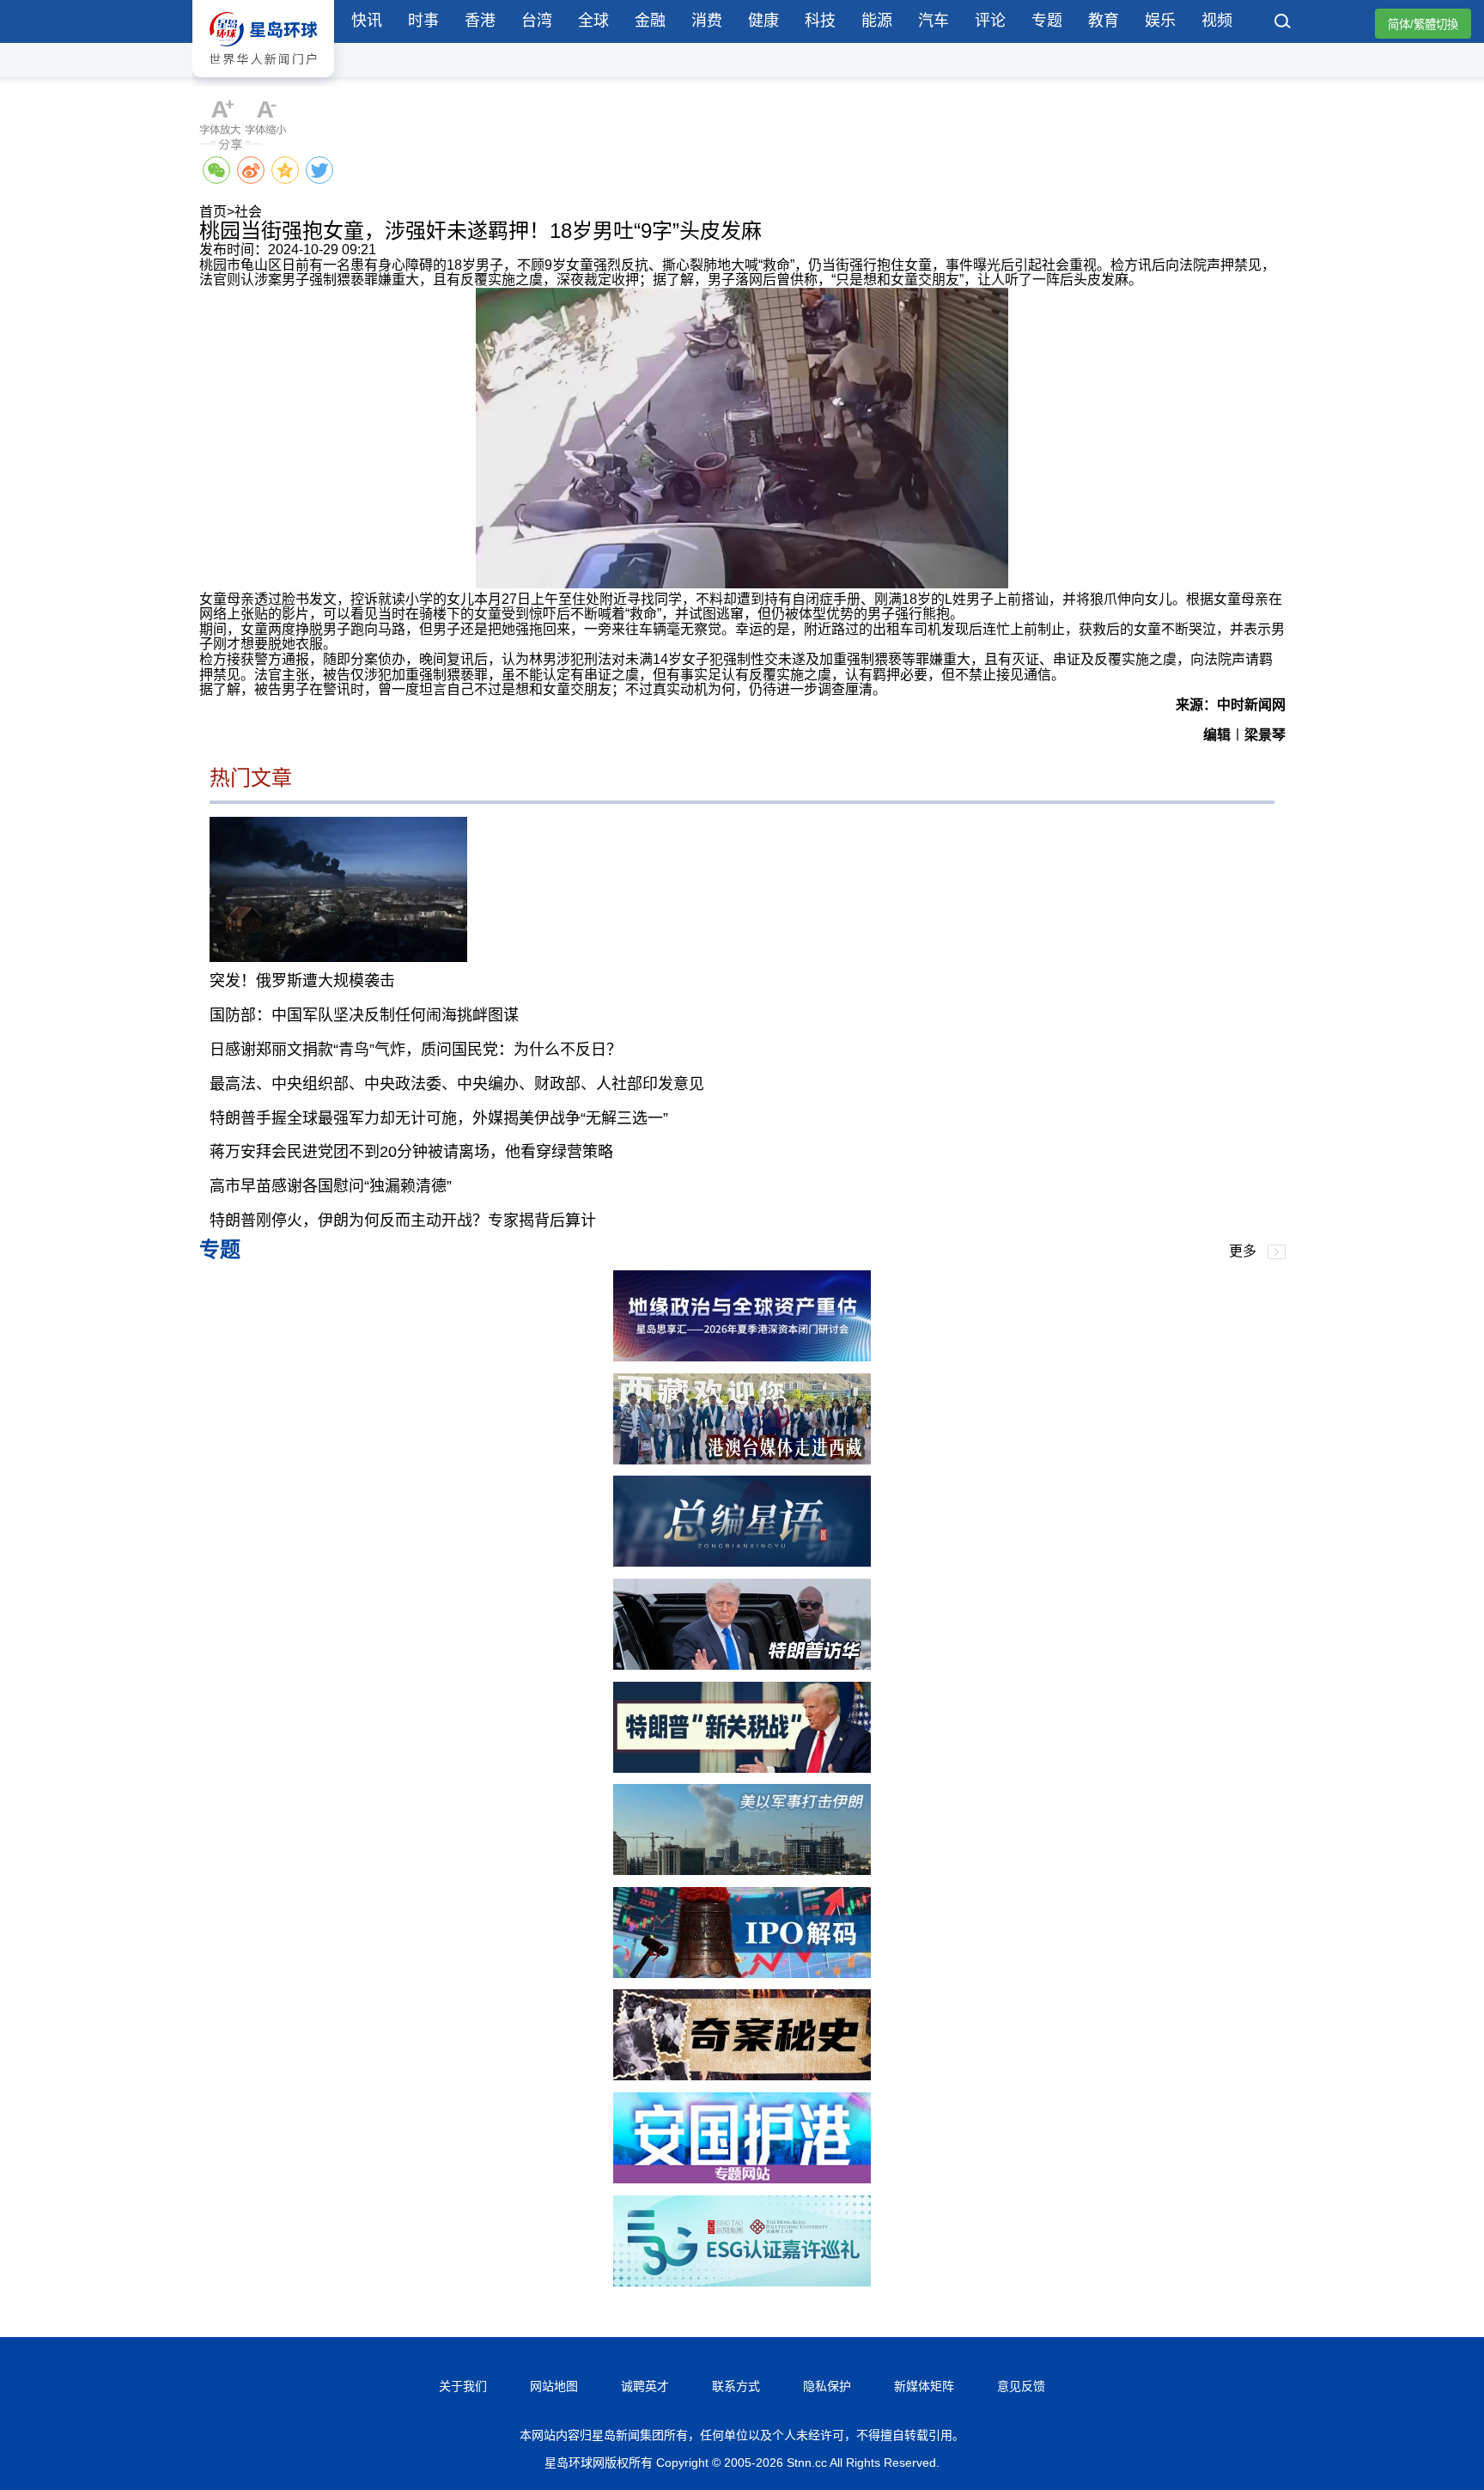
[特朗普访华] (742, 1665)
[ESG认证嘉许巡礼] (742, 2282)
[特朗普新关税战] (742, 1768)
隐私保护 (827, 2386)
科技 (820, 21)
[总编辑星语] (742, 1562)
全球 (593, 21)
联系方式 (736, 2386)
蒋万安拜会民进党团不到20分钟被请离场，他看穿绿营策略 (411, 1152)
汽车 (934, 21)
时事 (423, 21)
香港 (480, 21)
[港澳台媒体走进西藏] (742, 1460)
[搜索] (1283, 23)
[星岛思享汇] (742, 1357)
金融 (650, 21)
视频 (1217, 21)
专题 (1047, 21)
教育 (1104, 21)
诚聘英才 (645, 2386)
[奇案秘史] (742, 2076)
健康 (763, 21)
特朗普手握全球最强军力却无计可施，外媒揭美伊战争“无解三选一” (439, 1118)
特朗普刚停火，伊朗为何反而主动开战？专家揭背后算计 (403, 1221)
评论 (990, 21)
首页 (213, 212)
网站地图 (554, 2386)
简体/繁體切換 (1423, 24)
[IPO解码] (742, 1973)
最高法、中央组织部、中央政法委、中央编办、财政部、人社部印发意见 (457, 1084)
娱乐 (1160, 21)
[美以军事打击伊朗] (742, 1870)
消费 (707, 21)
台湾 (537, 21)
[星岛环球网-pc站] (263, 81)
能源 (877, 21)
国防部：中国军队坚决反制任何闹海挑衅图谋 (364, 1015)
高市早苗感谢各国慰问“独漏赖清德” (331, 1186)
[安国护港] (742, 2179)
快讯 (367, 21)
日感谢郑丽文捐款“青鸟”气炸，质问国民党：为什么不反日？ (416, 1050)
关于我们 (463, 2386)
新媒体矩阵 (924, 2386)
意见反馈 (1021, 2386)
